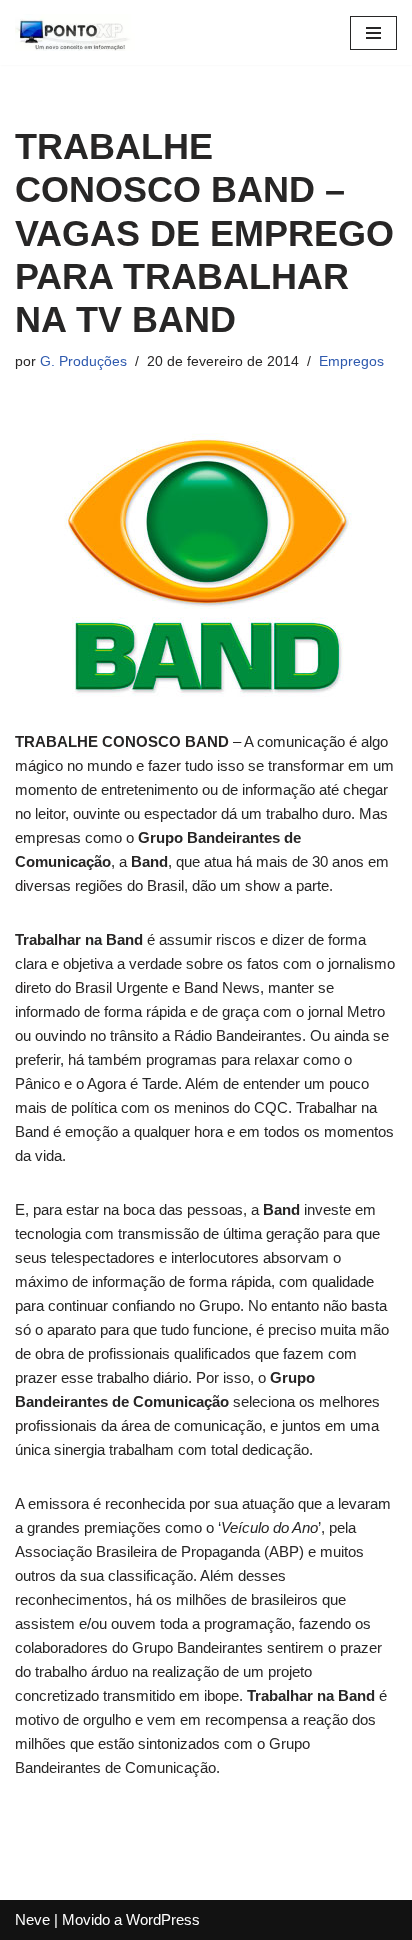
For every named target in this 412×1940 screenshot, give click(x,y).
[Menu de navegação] (373, 33)
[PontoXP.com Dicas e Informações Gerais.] (75, 32)
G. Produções (83, 361)
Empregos (351, 361)
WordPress (163, 1919)
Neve (32, 1919)
